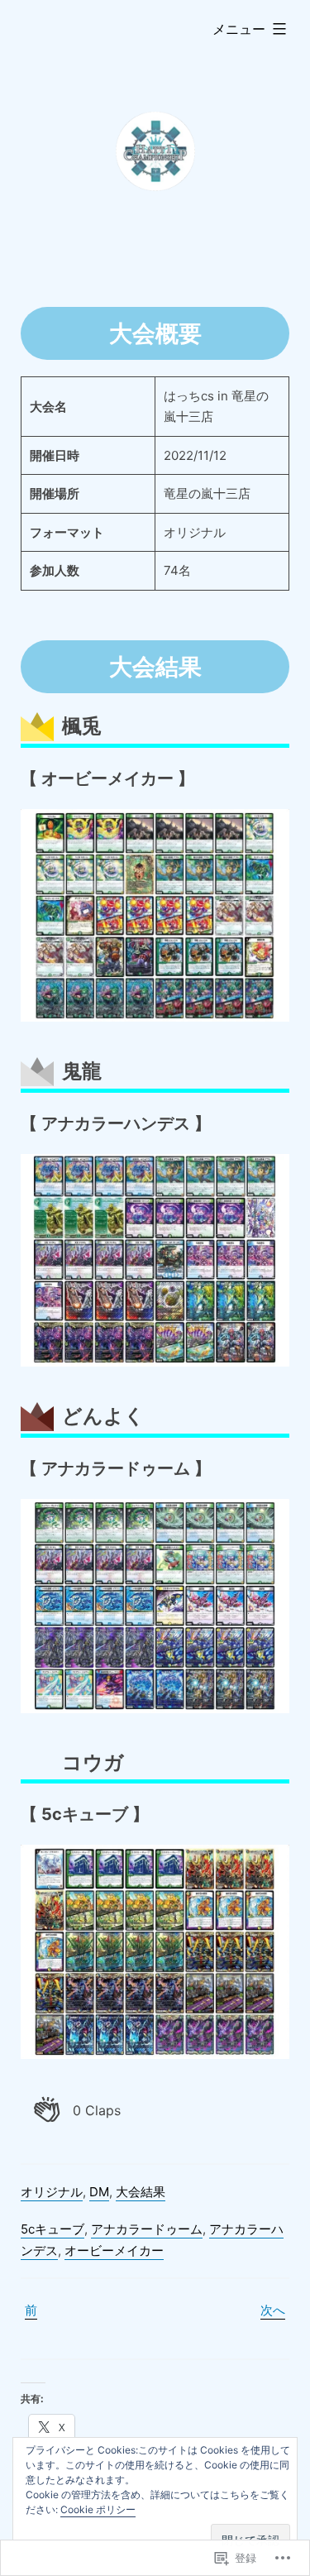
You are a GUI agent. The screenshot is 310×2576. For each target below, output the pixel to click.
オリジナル (52, 2192)
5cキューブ (52, 2229)
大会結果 (141, 2192)
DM (99, 2192)
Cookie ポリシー (98, 2509)
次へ (273, 2310)
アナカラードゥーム (147, 2229)
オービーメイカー (114, 2250)
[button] (77, 2110)
